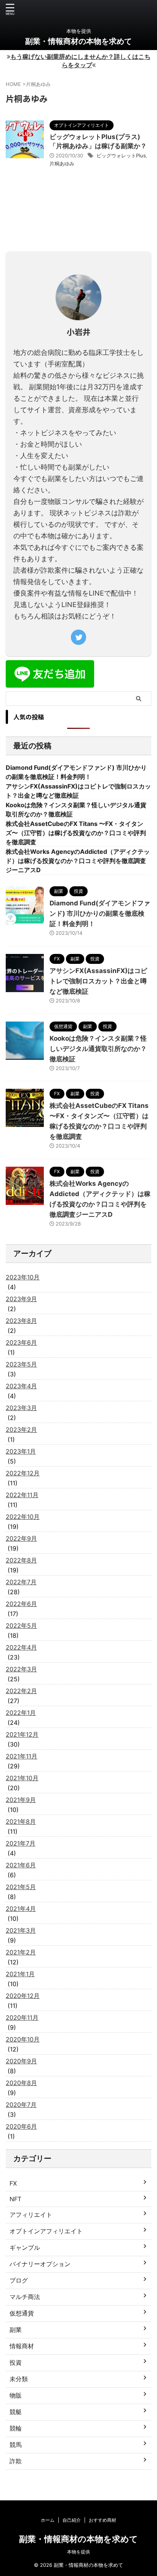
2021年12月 (22, 1734)
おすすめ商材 (103, 2520)
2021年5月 (21, 1887)
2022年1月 (21, 1713)
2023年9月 (21, 1299)
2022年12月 (23, 1473)
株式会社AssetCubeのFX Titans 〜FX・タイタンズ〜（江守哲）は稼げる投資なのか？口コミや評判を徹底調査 (76, 833)
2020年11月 (22, 2017)
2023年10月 (23, 1277)
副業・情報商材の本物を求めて (78, 41)
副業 (16, 2330)
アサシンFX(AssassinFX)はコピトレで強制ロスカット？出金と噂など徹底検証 (98, 981)
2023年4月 (21, 1386)
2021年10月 (22, 1778)
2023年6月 (21, 1342)
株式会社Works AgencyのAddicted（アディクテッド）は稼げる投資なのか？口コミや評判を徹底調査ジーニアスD (78, 861)
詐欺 (16, 2461)
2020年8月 (21, 2083)
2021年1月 (20, 1974)
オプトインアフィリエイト (46, 2231)
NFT (15, 2199)
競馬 (16, 2445)
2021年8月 (21, 1821)
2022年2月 (21, 1691)
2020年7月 (21, 2105)
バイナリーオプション (40, 2264)
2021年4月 (21, 1909)
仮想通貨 (22, 2313)
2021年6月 (21, 1865)
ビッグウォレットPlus (121, 155)
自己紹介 (72, 2520)
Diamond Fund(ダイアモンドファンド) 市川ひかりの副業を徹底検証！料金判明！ (100, 913)
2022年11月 (22, 1495)
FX (13, 2183)
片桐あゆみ (62, 164)
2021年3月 (21, 1930)
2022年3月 (21, 1669)
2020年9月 (21, 2061)
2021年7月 (21, 1843)
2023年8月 (21, 1321)
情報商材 (22, 2346)
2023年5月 (21, 1364)
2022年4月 (21, 1647)
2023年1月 (21, 1451)
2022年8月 (21, 1560)
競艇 (16, 2412)
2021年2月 (21, 1952)
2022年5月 (21, 1626)
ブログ (19, 2280)
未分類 (19, 2379)
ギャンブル (25, 2247)
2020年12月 (23, 1996)
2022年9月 (21, 1538)
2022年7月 (21, 1582)
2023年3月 (21, 1408)
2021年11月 (22, 1756)
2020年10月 (23, 2039)
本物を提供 (78, 2552)
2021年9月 (21, 1800)
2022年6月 (21, 1604)
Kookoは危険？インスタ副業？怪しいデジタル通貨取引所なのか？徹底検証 (98, 1049)
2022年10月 (23, 1517)
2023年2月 (21, 1430)
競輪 (16, 2428)
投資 (16, 2362)
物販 (16, 2395)
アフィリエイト (31, 2215)
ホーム (48, 2520)
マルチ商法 (25, 2297)
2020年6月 (21, 2126)
